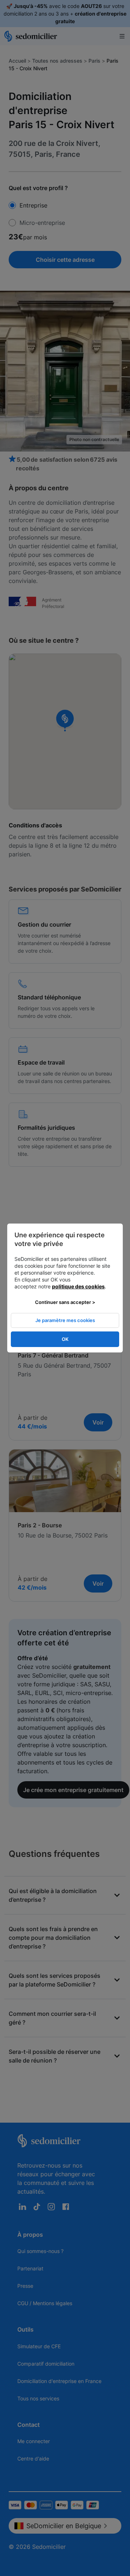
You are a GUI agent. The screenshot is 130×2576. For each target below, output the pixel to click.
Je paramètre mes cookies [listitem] (65, 1320)
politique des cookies (78, 1286)
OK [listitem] (65, 1339)
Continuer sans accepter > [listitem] (65, 1302)
